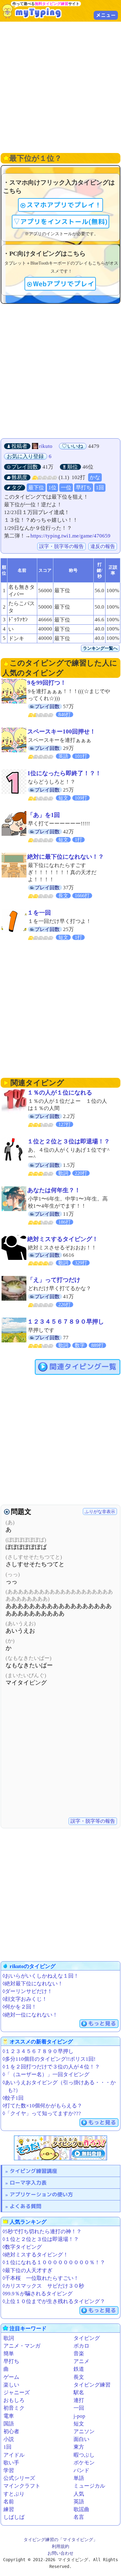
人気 (79, 2494)
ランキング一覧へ (100, 648)
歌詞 (9, 2338)
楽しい (11, 2385)
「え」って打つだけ (54, 1280)
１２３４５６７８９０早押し (66, 1322)
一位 (66, 488)
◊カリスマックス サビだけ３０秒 (43, 2286)
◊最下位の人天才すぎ (27, 2270)
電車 (9, 2416)
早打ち (84, 488)
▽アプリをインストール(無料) (60, 222)
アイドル (14, 2455)
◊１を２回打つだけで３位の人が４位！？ (51, 2067)
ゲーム (11, 2377)
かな (95, 477)
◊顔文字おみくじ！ (25, 1999)
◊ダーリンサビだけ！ (27, 1991)
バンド (81, 2470)
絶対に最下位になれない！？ (66, 857)
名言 (79, 2517)
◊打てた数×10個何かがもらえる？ (42, 2106)
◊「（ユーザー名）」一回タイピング (46, 2074)
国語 (9, 2424)
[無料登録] (60, 2148)
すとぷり (14, 2494)
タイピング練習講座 (33, 2171)
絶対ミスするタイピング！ (63, 1239)
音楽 (79, 2354)
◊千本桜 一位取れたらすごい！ (41, 2278)
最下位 (36, 488)
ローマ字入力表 (28, 2183)
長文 (79, 2377)
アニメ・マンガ (22, 2346)
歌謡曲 (81, 2509)
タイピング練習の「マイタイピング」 (60, 2540)
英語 (79, 2502)
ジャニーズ (17, 2393)
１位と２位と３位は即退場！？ (69, 1141)
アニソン (84, 2431)
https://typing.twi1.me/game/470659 (70, 536)
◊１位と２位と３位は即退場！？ (41, 2239)
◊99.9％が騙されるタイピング (38, 2294)
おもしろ (14, 2400)
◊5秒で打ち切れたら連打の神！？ (42, 2232)
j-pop (79, 2416)
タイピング (87, 2338)
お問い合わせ (60, 2553)
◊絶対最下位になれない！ (33, 1984)
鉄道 (79, 2369)
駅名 (79, 2393)
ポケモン (84, 2463)
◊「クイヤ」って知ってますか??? (42, 2113)
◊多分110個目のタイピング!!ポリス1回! (49, 2059)
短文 (79, 2424)
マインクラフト (22, 2486)
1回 (100, 488)
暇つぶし (84, 2455)
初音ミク (14, 2408)
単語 (79, 2478)
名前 (9, 2502)
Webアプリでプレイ (64, 284)
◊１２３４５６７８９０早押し (38, 2051)
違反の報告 (103, 546)
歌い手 (11, 2463)
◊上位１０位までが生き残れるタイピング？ (54, 2301)
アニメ (81, 2361)
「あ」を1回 (44, 815)
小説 (9, 2439)
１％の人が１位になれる (60, 1092)
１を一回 (39, 913)
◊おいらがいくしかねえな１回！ (41, 1976)
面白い (81, 2439)
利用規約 (60, 2546)
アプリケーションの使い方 (41, 2194)
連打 (79, 2400)
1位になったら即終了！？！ (64, 773)
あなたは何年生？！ (54, 1190)
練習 (9, 2509)
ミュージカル (89, 2486)
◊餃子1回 (13, 2098)
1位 (52, 488)
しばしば (14, 2517)
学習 (9, 2470)
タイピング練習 (92, 2385)
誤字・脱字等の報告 (61, 546)
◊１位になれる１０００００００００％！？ (54, 2262)
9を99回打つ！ (47, 683)
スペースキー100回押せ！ (61, 731)
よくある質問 (25, 2206)
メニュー (106, 15)
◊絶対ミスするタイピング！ (35, 2255)
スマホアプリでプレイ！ (64, 205)
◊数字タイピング (22, 2247)
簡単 (9, 2354)
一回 (79, 2408)
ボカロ (81, 2346)
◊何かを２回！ (20, 2007)
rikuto (46, 446)
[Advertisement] (60, 87)
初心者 (11, 2431)
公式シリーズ (19, 2478)
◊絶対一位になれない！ (30, 2015)
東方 (79, 2447)
